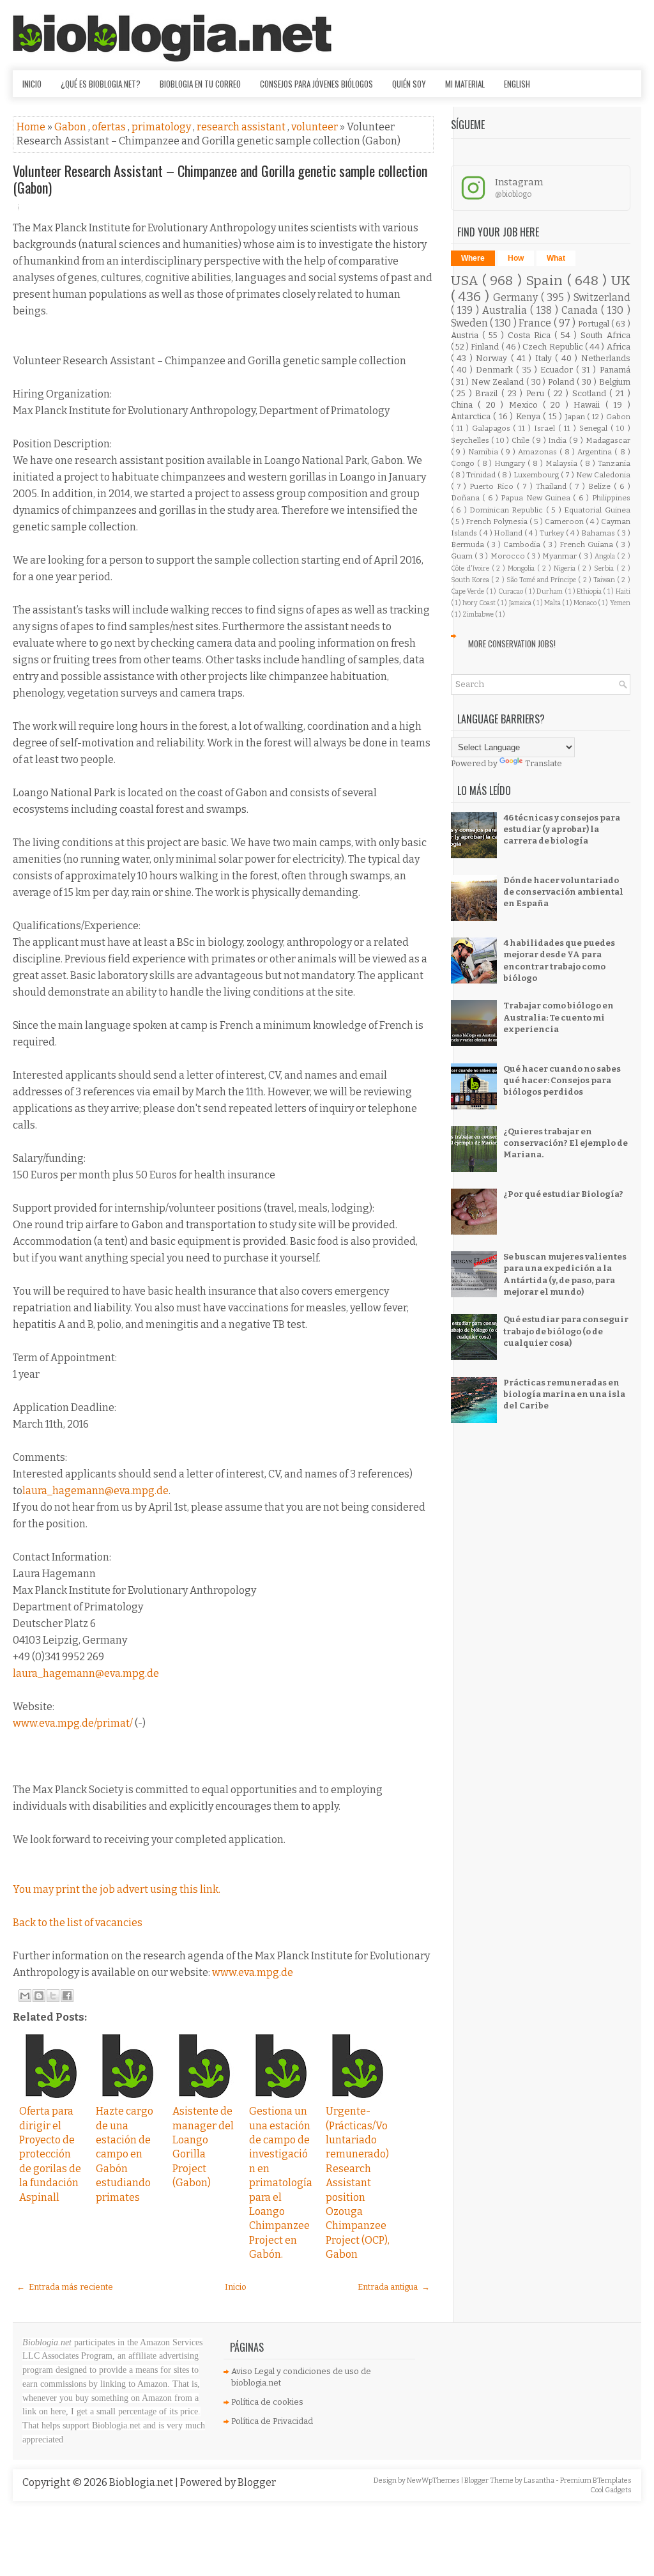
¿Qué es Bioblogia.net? (101, 84)
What (556, 258)
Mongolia (522, 568)
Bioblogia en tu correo (200, 84)
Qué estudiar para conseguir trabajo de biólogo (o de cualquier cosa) (566, 1331)
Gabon (71, 127)
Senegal (595, 428)
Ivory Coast (480, 603)
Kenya (529, 416)
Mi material (465, 84)
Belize (601, 486)
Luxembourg (537, 475)
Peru (537, 393)
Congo (464, 463)
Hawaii (589, 405)
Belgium (615, 382)
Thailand (553, 486)
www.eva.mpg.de (253, 1972)
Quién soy (409, 84)
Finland (486, 347)
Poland (562, 382)
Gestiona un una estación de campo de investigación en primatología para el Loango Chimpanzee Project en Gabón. (281, 2183)
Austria (467, 335)
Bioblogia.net (142, 2482)
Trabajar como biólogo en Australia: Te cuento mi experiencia (559, 1017)
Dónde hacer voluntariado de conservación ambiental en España (563, 892)
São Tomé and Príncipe (543, 580)
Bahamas (599, 533)
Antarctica (472, 416)
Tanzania (614, 463)
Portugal (595, 324)
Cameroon (565, 521)
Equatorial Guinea (597, 510)
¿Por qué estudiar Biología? (563, 1194)
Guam (463, 556)
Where (473, 258)
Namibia (484, 452)
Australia (506, 310)
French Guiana (588, 544)
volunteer (316, 127)
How (516, 258)
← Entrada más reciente (65, 2287)
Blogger (257, 2482)
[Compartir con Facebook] (67, 1996)
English (517, 84)
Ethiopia (590, 591)
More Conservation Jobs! (512, 644)
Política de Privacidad (272, 2421)
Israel (546, 428)
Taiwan (605, 580)
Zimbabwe (479, 614)
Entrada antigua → (394, 2287)
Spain (546, 281)
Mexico (526, 405)
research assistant (242, 127)
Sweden (470, 323)
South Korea (471, 580)
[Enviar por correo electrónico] (25, 1996)
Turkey (553, 533)
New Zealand (499, 382)
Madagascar (608, 440)
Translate (544, 763)
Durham (550, 591)
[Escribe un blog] (39, 1996)
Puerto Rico (493, 486)
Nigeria (566, 568)
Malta (553, 603)
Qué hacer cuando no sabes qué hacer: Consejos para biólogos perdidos (562, 1080)
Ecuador (558, 370)
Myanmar (560, 556)
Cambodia (523, 544)
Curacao (511, 591)
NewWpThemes (434, 2480)
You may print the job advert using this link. (117, 1889)
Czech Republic (553, 347)
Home (32, 127)
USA (467, 281)
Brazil (488, 393)
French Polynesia (498, 521)
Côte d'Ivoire (471, 568)
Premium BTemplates (596, 2480)
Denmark (496, 370)
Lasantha (540, 2480)
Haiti (623, 591)
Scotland (591, 393)
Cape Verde (468, 591)
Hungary (511, 463)
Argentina (596, 452)
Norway (493, 358)
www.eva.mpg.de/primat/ (73, 1723)
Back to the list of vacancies (78, 1923)
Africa (619, 347)
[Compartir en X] (53, 1996)
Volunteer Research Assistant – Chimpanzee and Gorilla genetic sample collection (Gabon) (220, 179)
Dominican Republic (508, 510)
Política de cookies (267, 2402)
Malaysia (563, 463)
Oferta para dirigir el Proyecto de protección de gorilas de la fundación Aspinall (50, 2154)
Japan (576, 417)
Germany (517, 297)
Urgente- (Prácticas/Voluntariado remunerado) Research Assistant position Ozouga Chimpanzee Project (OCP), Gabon (358, 2183)
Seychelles (471, 440)
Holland (509, 533)
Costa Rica (531, 335)
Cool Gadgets (611, 2490)
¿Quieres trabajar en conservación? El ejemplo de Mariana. (566, 1143)
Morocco (509, 556)
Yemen (620, 603)
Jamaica (521, 603)
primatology (162, 127)
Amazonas (539, 452)
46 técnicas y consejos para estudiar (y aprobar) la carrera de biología (562, 829)
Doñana (467, 498)
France (536, 323)
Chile (522, 440)
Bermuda (469, 544)
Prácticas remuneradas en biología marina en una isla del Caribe (564, 1394)
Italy (545, 358)
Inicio (32, 84)
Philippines (611, 498)
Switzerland (602, 297)
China (464, 405)
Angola (606, 556)
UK (621, 281)
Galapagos (493, 428)
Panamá (615, 370)
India (559, 440)
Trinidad (482, 475)
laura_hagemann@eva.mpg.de (95, 1491)
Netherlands (606, 358)
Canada (581, 310)
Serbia (605, 568)
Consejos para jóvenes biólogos (316, 84)
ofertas (110, 127)
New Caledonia (603, 475)
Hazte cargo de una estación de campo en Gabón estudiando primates (125, 2154)
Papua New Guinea (537, 498)
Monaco (586, 603)
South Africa (605, 335)
